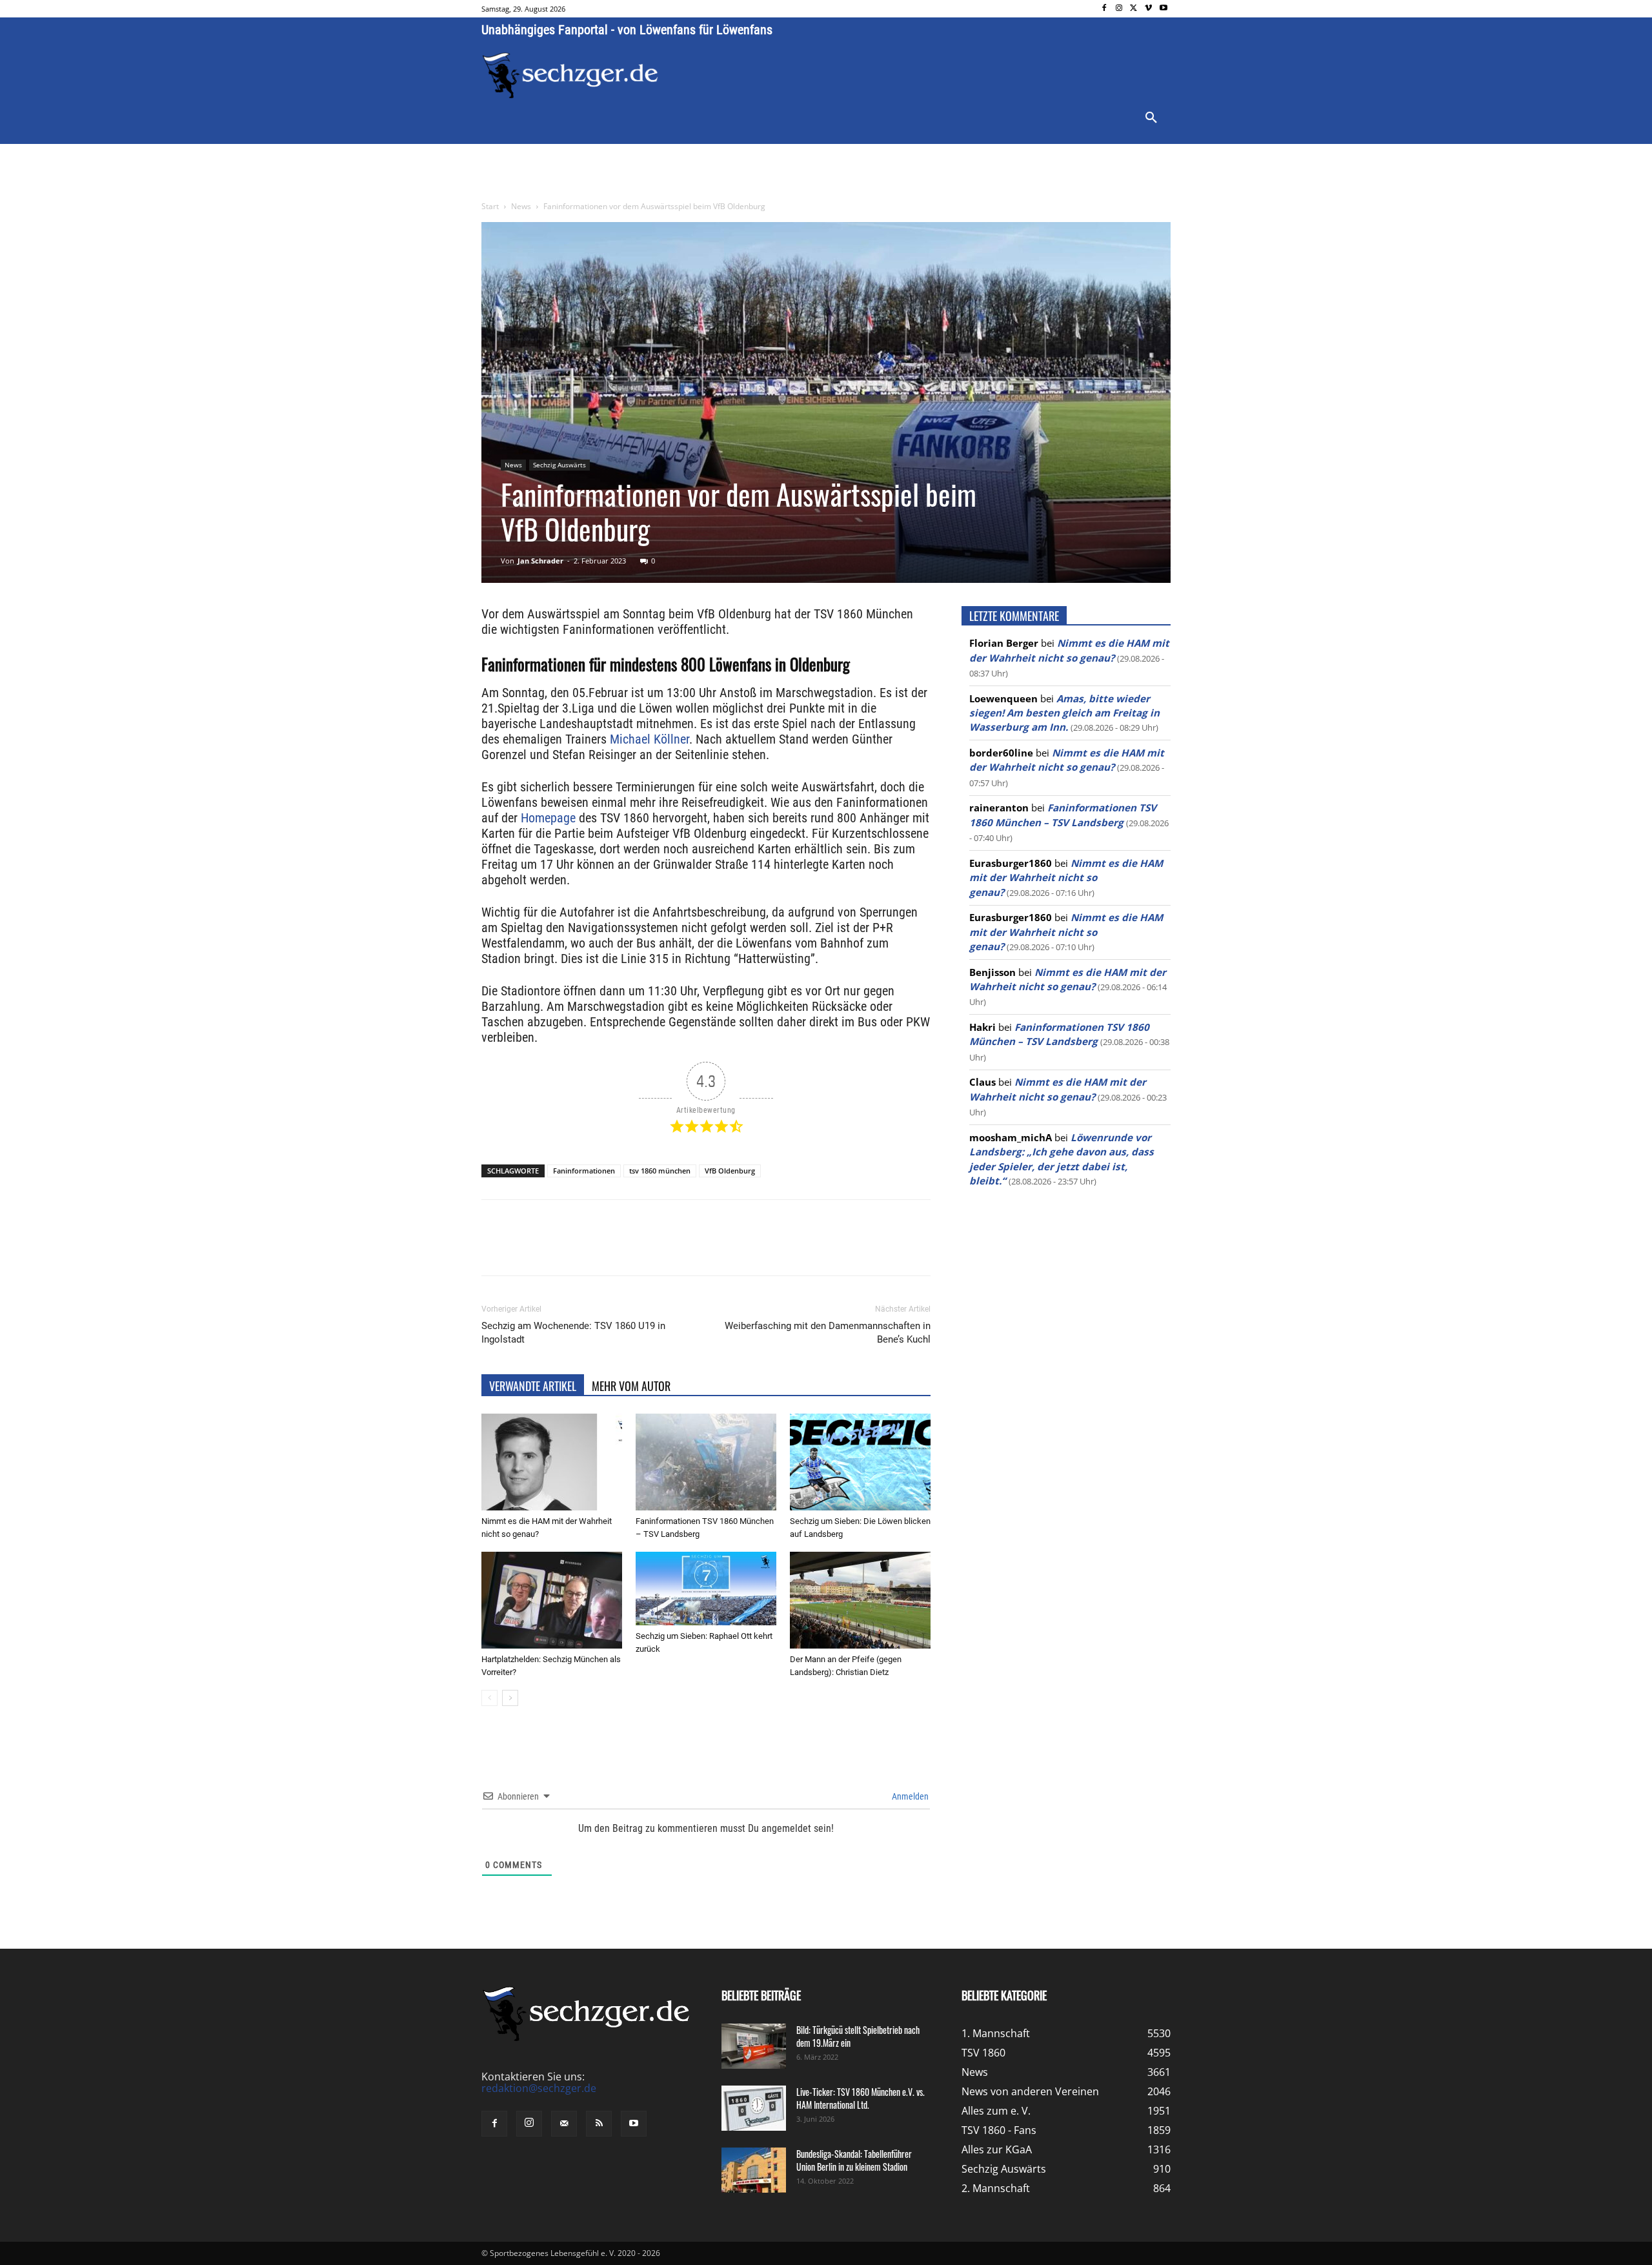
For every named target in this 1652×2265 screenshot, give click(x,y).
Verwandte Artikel (533, 1386)
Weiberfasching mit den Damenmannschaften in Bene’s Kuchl (828, 1333)
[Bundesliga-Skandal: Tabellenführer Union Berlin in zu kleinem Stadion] (754, 2170)
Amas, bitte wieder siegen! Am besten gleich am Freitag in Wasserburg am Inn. (1064, 713)
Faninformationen (584, 1171)
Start (490, 206)
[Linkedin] (662, 1249)
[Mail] (564, 2124)
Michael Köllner (650, 739)
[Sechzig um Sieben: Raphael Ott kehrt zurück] (706, 1589)
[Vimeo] (1148, 9)
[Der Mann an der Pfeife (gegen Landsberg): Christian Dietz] (860, 1600)
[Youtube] (1163, 9)
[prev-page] (489, 1698)
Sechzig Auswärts (559, 465)
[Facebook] (1104, 9)
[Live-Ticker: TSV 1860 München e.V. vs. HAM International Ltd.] (754, 2108)
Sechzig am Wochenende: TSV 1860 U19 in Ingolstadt (573, 1333)
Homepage (548, 818)
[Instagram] (1119, 9)
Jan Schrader (540, 561)
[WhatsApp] (632, 1249)
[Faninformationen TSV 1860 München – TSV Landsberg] (706, 1462)
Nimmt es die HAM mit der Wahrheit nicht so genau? (1066, 878)
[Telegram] (692, 1249)
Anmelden (909, 1796)
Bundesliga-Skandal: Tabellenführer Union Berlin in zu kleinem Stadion (854, 2160)
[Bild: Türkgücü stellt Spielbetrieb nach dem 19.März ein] (754, 2046)
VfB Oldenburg (730, 1171)
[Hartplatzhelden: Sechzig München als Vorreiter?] (552, 1600)
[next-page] (510, 1698)
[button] (1151, 118)
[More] (722, 1249)
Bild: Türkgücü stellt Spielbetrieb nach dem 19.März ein (858, 2036)
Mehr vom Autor (631, 1386)
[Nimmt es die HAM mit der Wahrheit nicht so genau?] (552, 1462)
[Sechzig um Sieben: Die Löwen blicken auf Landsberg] (860, 1462)
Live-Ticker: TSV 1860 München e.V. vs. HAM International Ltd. (861, 2098)
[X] (1134, 9)
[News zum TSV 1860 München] (570, 76)
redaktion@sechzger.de (539, 2088)
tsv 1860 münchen (660, 1171)
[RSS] (599, 2124)
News (521, 206)
